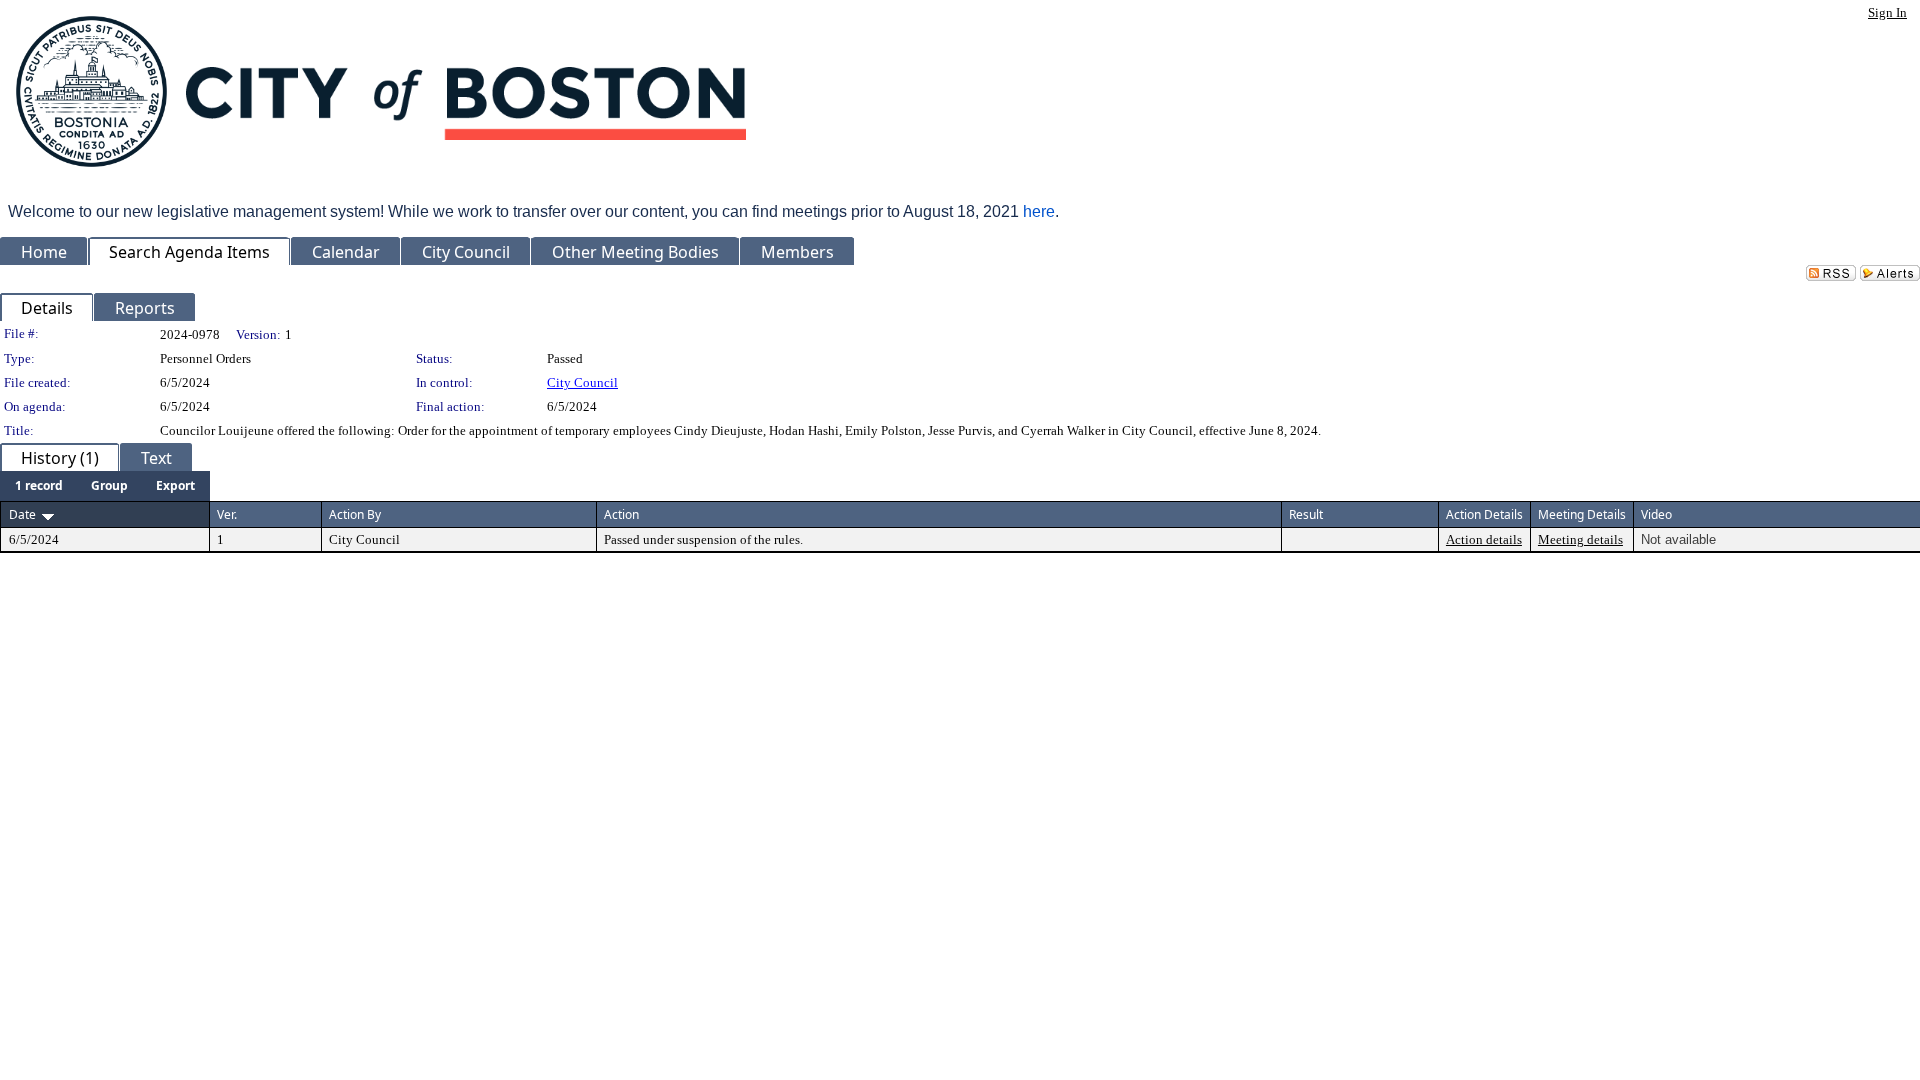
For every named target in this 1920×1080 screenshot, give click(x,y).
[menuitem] (39, 486)
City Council (582, 382)
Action (621, 514)
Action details (1484, 539)
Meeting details (1580, 539)
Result (1306, 514)
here (1039, 211)
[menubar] (105, 486)
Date (22, 514)
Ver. (227, 514)
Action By (355, 514)
